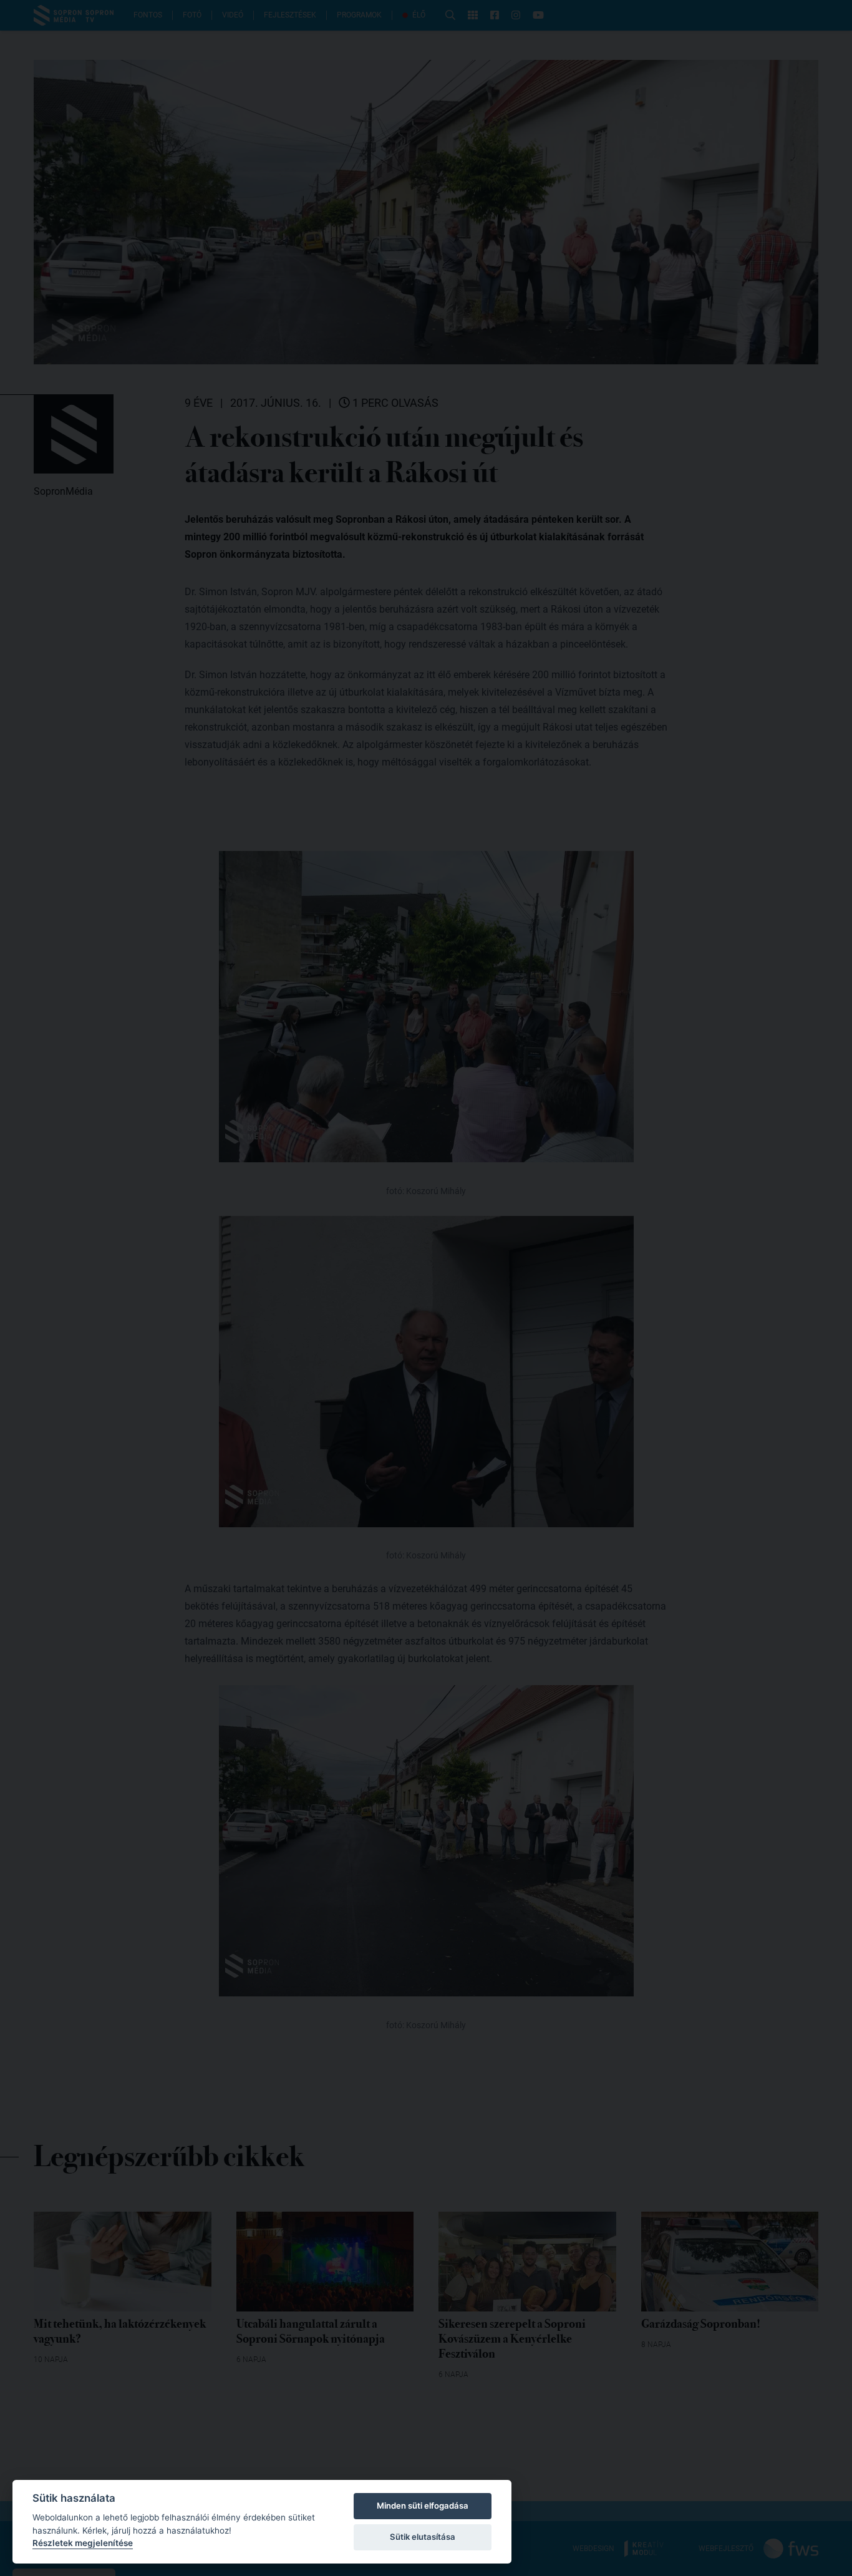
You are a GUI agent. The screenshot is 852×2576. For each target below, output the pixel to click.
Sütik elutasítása (423, 2537)
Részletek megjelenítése (83, 2543)
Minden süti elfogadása (423, 2506)
